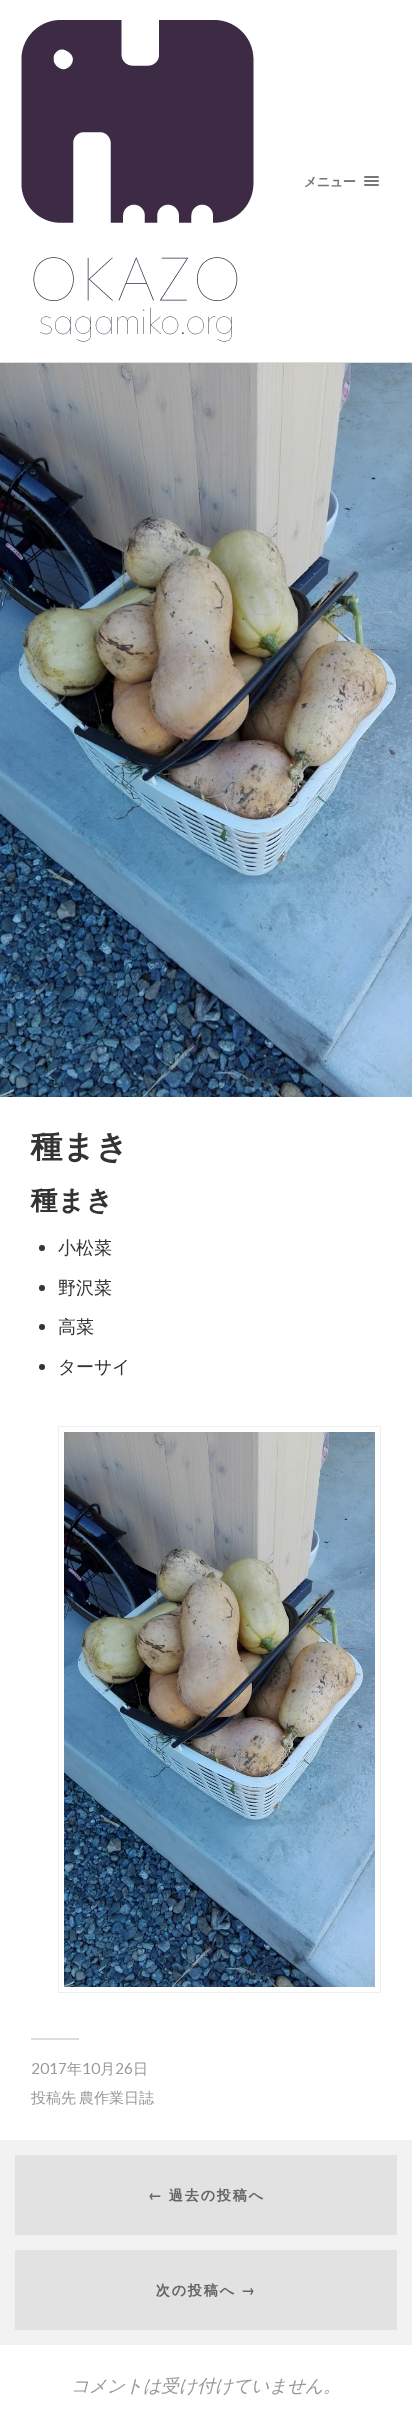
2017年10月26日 (89, 2068)
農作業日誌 (116, 2097)
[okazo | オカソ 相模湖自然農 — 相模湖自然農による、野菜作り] (206, 181)
